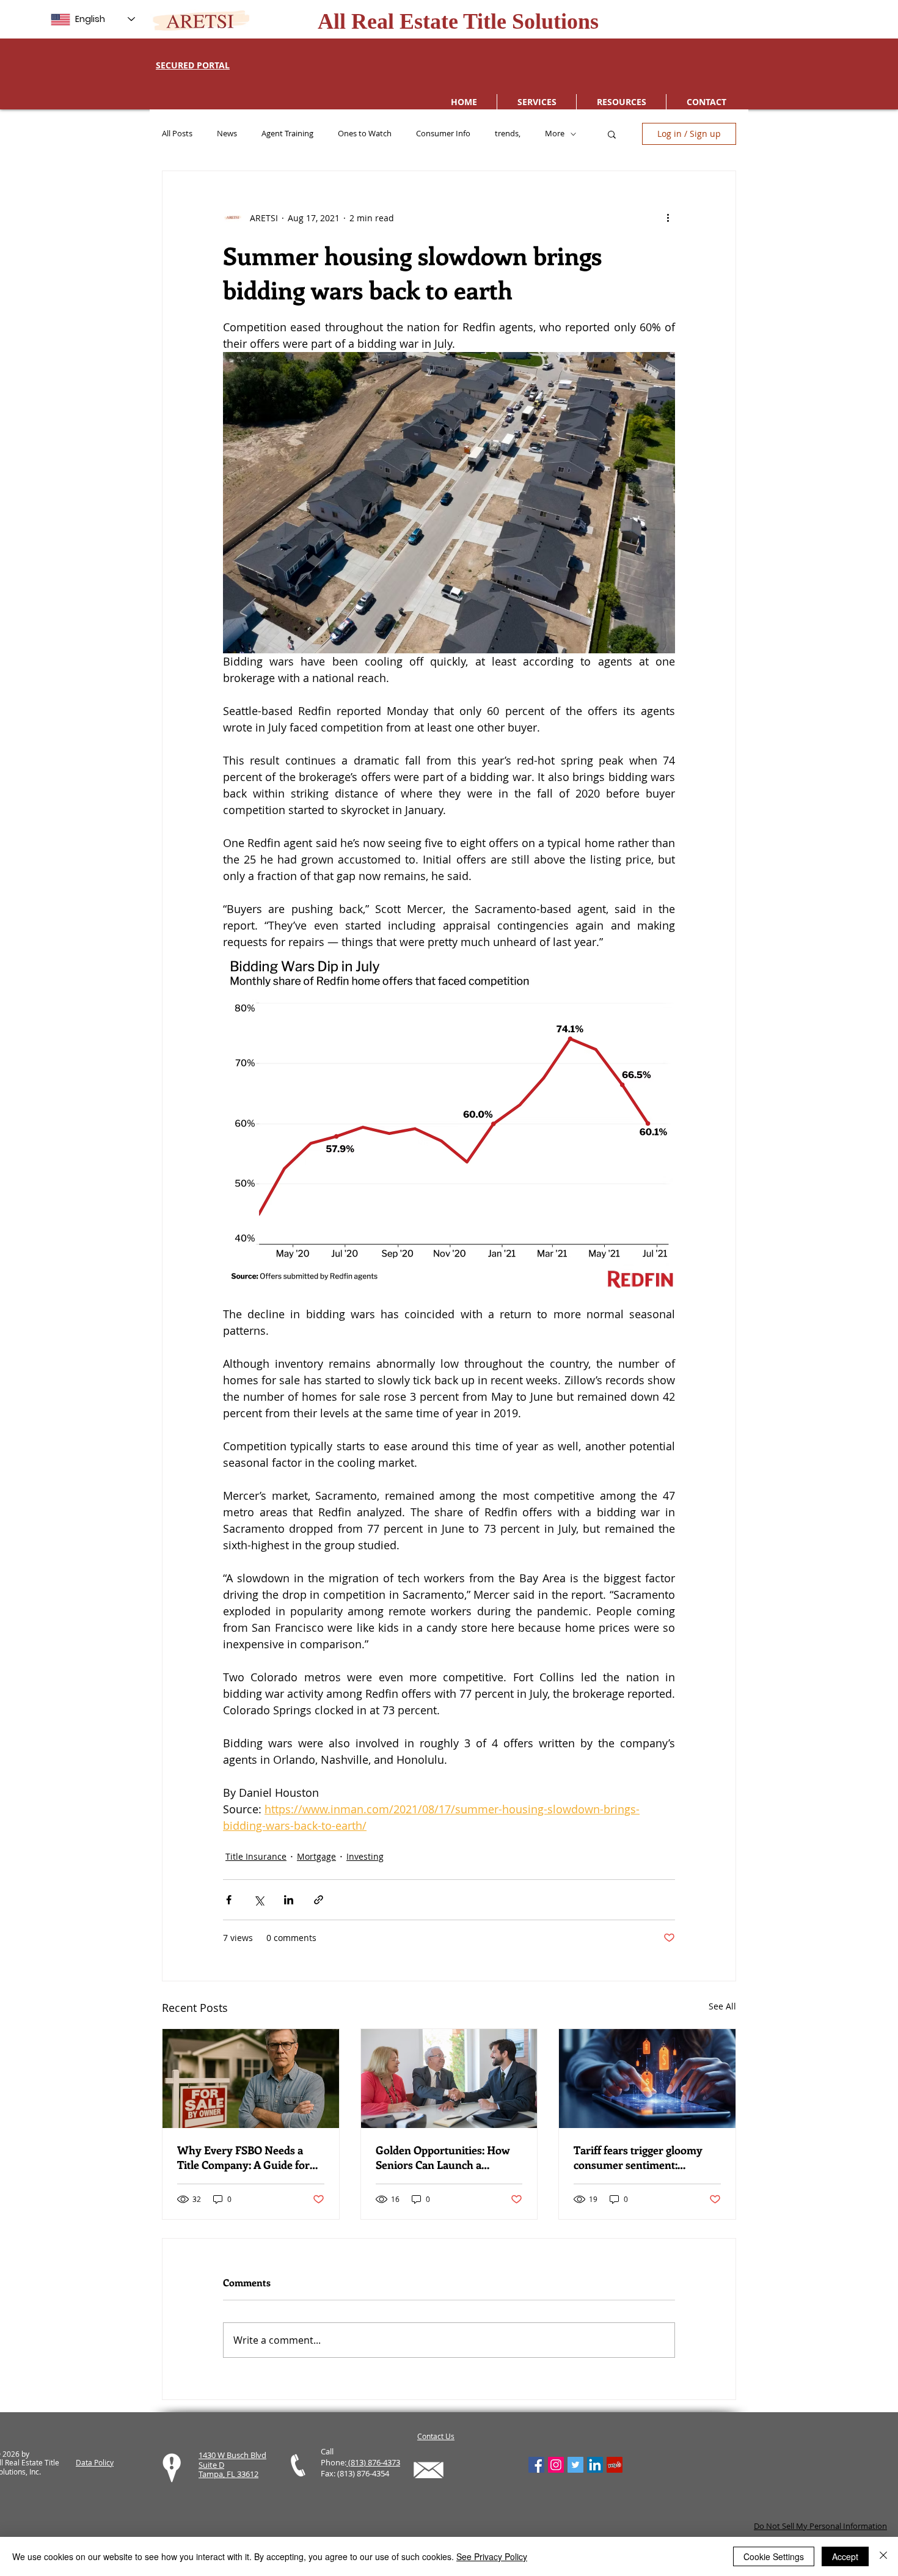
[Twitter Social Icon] (575, 2465)
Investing (365, 1856)
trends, (508, 134)
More (555, 134)
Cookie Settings (774, 2556)
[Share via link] (319, 1900)
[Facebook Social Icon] (536, 2465)
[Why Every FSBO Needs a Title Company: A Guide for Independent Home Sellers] (251, 2079)
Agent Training (287, 134)
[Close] (883, 2556)
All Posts (177, 134)
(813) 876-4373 (373, 2462)
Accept (845, 2556)
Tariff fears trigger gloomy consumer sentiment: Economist (638, 2157)
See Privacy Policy (492, 2556)
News (227, 134)
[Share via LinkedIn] (289, 1900)
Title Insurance (256, 1856)
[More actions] (668, 218)
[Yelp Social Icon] (615, 2465)
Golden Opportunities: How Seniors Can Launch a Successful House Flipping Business (443, 2157)
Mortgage (316, 1856)
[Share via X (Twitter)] (259, 1900)
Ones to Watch (365, 134)
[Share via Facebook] (229, 1900)
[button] (612, 134)
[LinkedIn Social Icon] (595, 2465)
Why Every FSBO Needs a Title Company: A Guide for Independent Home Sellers (243, 2157)
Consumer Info (443, 134)
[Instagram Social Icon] (556, 2465)
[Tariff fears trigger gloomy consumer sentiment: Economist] (647, 2079)
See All (722, 2006)
